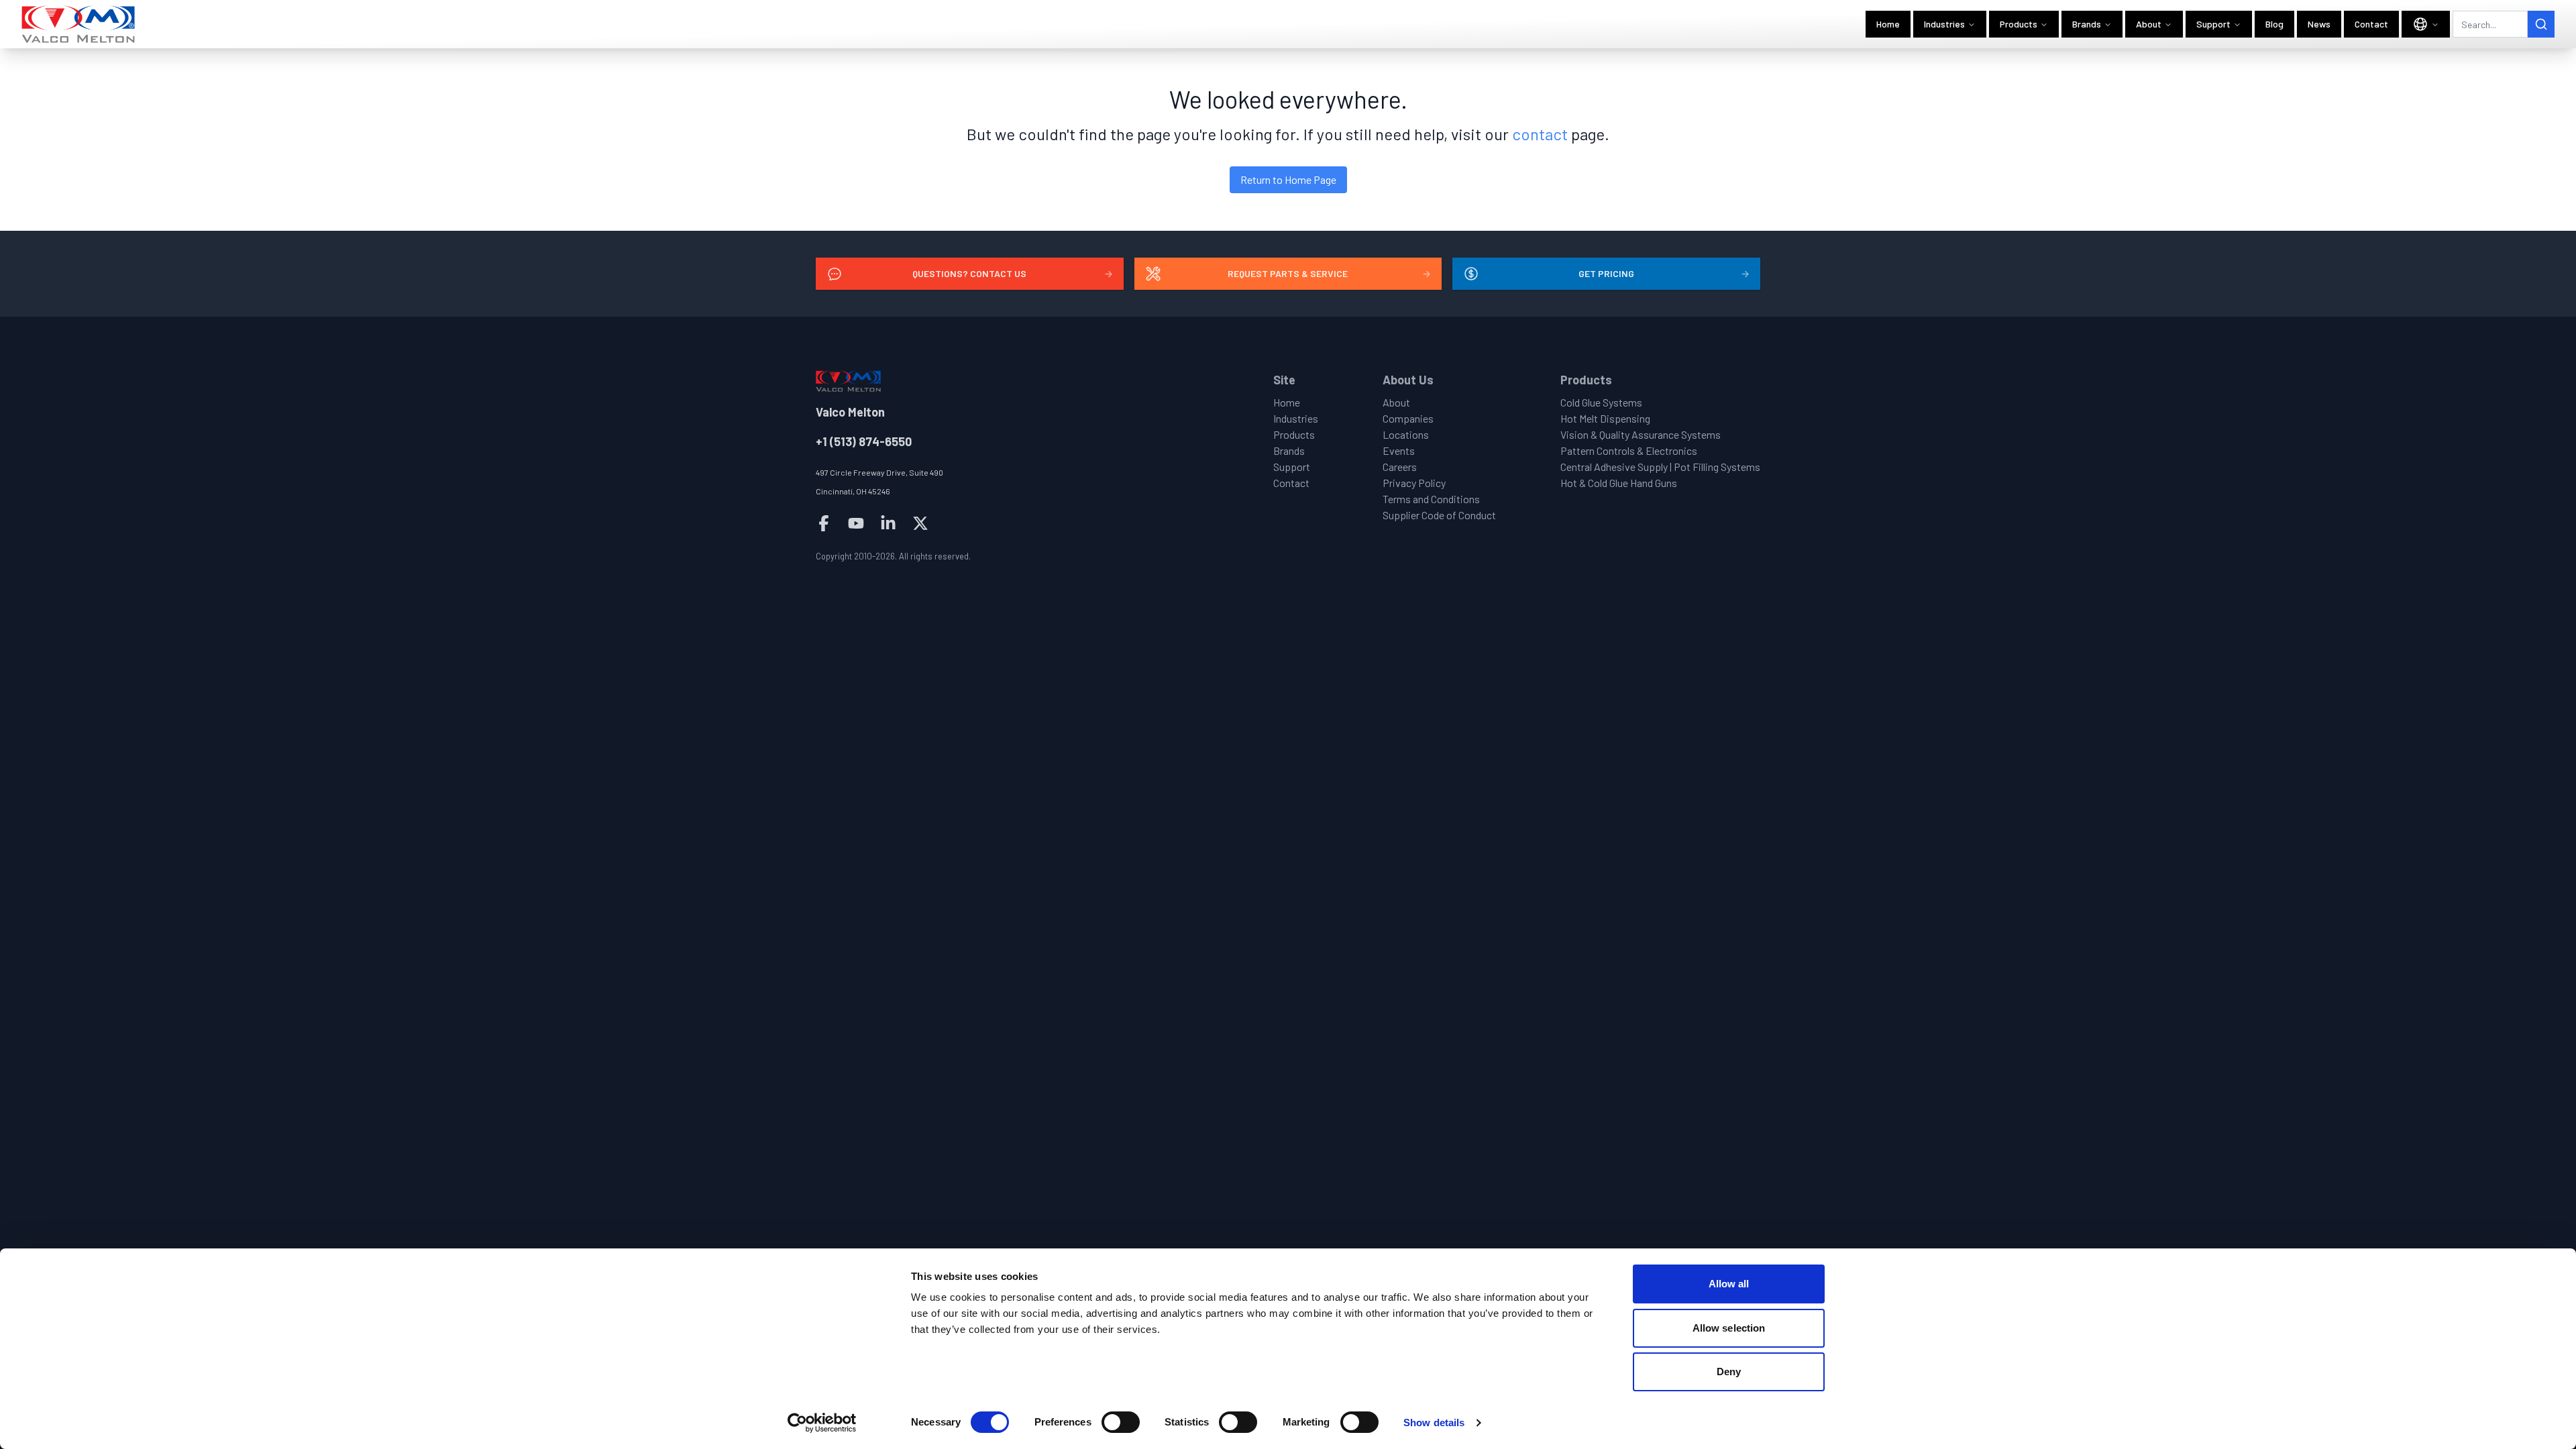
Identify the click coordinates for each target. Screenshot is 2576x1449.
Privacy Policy (1414, 483)
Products (2019, 24)
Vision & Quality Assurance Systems (1641, 434)
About (2149, 24)
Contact (2371, 24)
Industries (1944, 24)
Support (2213, 24)
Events (1399, 450)
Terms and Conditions (1431, 499)
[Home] (79, 24)
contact (1540, 134)
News (2319, 24)
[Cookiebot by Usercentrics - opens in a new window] (822, 1423)
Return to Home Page (1288, 179)
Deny (1729, 1372)
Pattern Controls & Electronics (1629, 450)
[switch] (1121, 1422)
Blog (2274, 24)
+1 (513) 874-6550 (864, 441)
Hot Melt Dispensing (1605, 418)
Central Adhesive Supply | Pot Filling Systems (1660, 467)
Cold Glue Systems (1601, 402)
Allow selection (1729, 1328)
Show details (1434, 1423)
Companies (1408, 418)
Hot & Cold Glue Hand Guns (1619, 483)
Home (1888, 24)
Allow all (1729, 1284)
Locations (1406, 434)
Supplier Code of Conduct (1439, 515)
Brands (2087, 24)
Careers (1400, 467)
